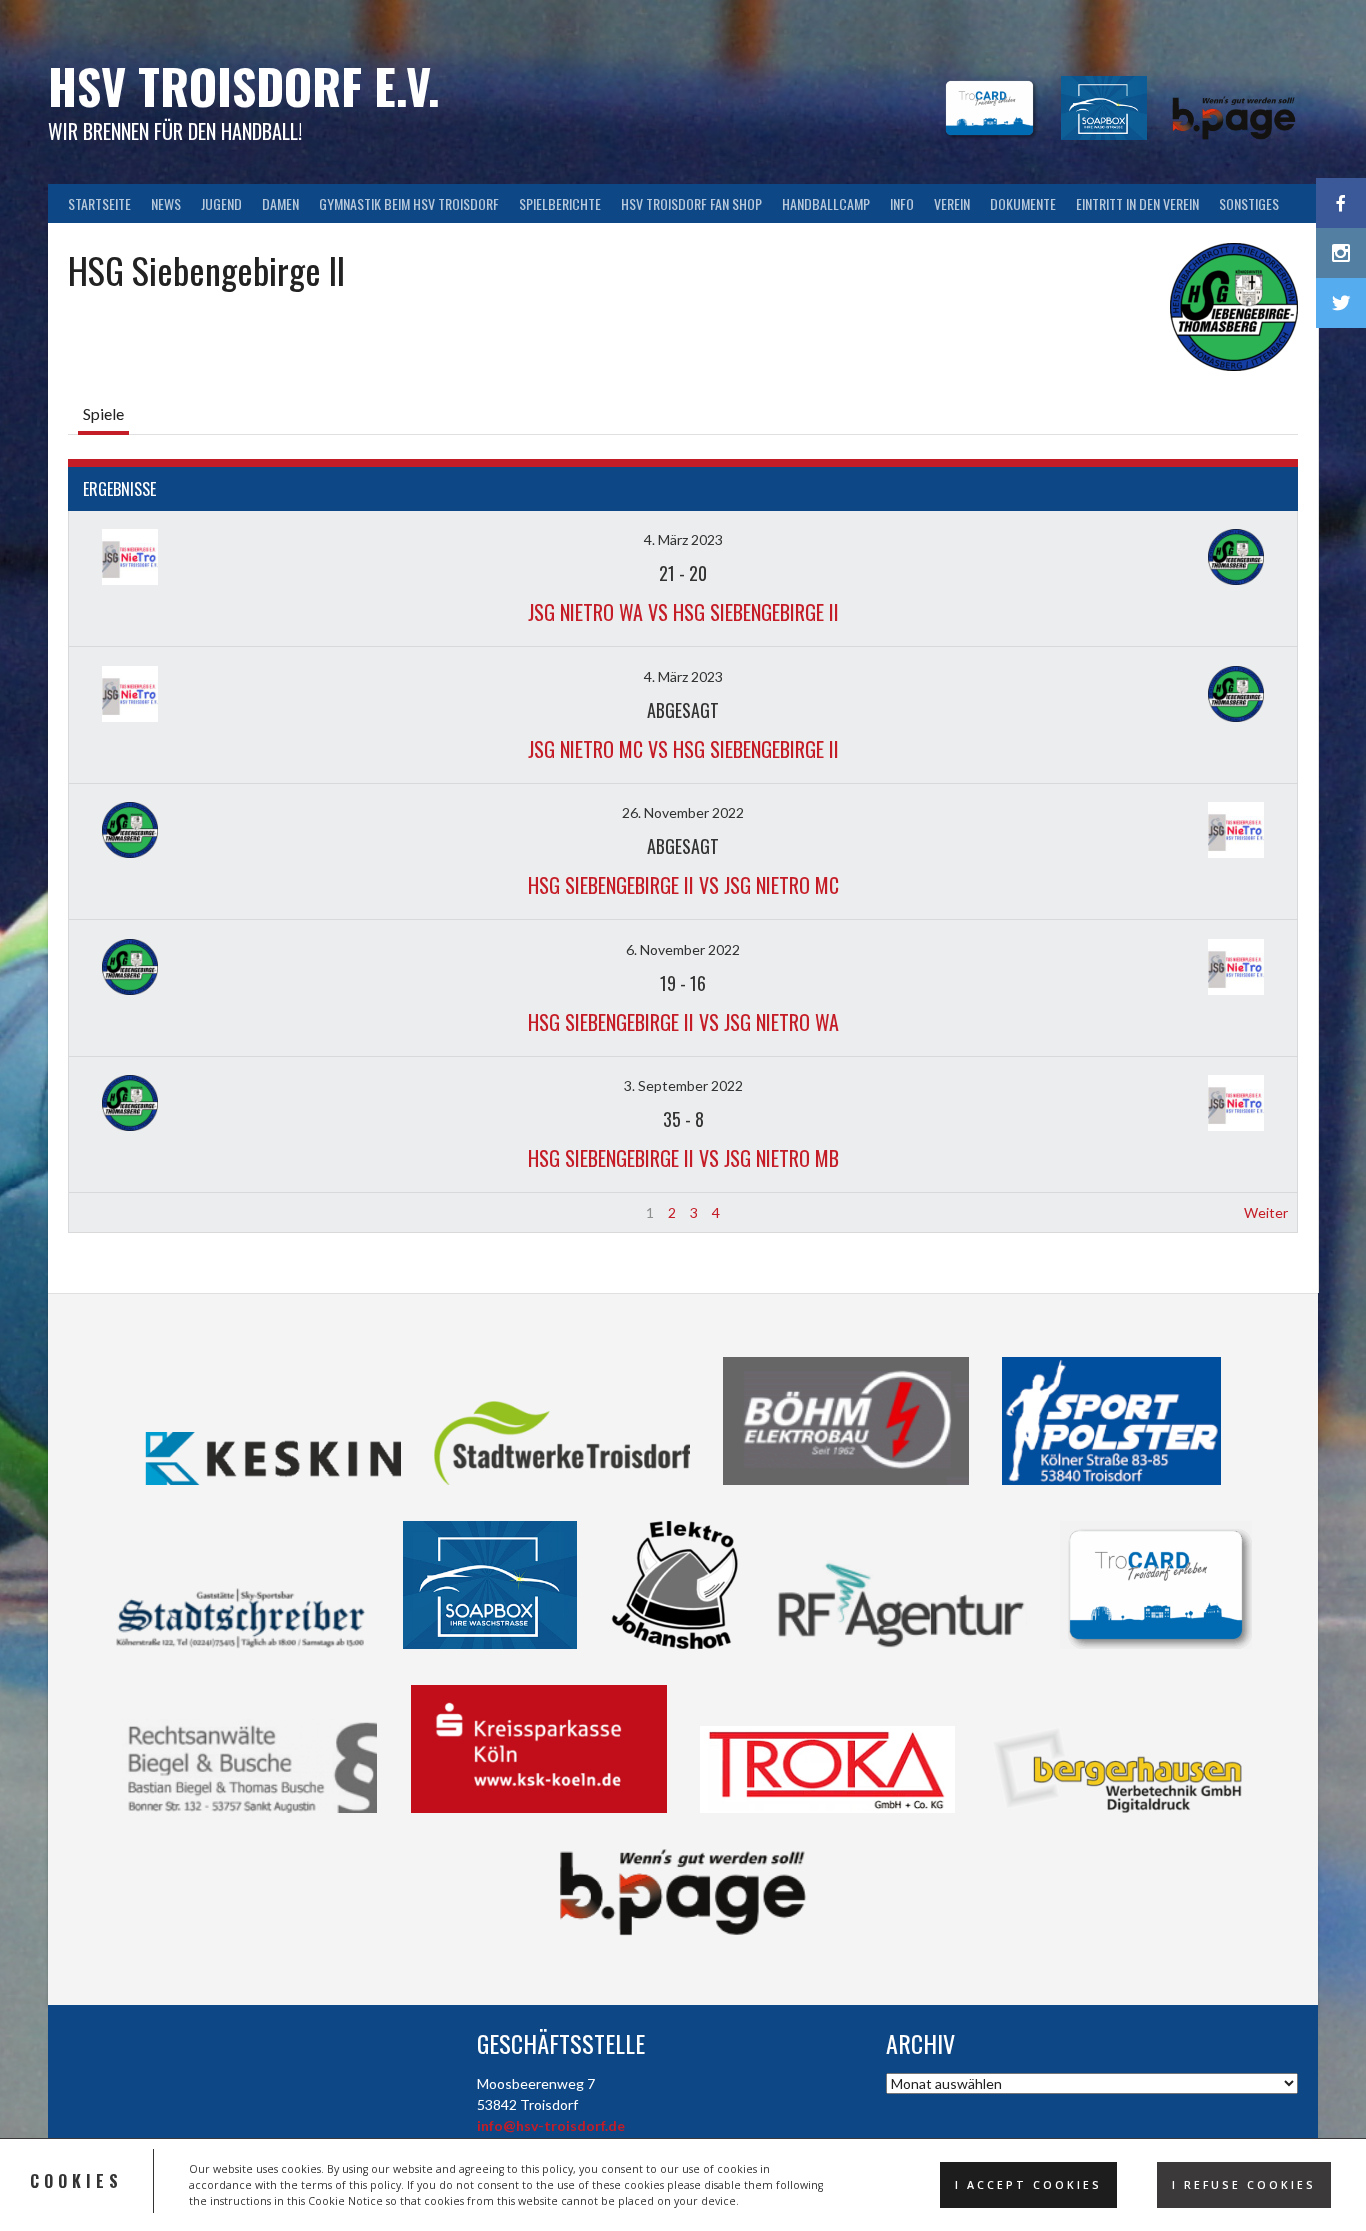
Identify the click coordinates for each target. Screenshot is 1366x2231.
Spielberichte (560, 203)
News (166, 203)
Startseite (99, 203)
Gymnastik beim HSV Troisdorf (409, 203)
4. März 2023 (683, 539)
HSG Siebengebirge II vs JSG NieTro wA (683, 1022)
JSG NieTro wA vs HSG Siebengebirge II (683, 612)
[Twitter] (1341, 303)
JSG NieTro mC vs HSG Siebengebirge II (683, 749)
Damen (280, 203)
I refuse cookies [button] (1244, 2185)
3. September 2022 (683, 1085)
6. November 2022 (683, 949)
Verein (952, 203)
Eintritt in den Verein (1137, 203)
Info (902, 203)
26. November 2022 (683, 812)
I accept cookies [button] (1028, 2185)
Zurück (100, 1212)
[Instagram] (1341, 253)
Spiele (103, 413)
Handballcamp (826, 203)
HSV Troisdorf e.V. (244, 85)
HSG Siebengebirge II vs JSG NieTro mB (683, 1158)
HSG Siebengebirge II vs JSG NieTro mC (683, 885)
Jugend (221, 203)
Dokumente (1023, 203)
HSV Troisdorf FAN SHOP (691, 203)
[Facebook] (1341, 203)
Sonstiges (1249, 203)
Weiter (1266, 1212)
